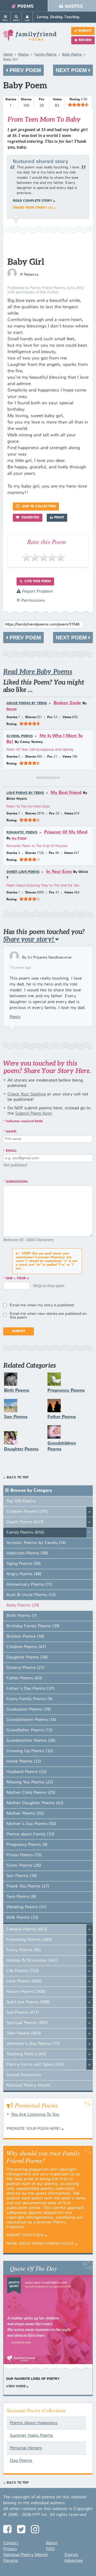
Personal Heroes (26, 2448)
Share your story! (29, 939)
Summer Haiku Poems (31, 2436)
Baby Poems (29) (23, 1605)
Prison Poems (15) (24, 1855)
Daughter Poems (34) (27, 1657)
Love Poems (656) (24, 1981)
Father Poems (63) (24, 1678)
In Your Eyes (59, 872)
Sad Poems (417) (23, 2013)
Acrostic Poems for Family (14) (36, 1543)
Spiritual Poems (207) (27, 2023)
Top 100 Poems (21, 1501)
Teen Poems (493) (24, 2033)
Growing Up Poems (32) (30, 1751)
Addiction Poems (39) (27, 1553)
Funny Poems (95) (24, 1950)
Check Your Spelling (27, 1094)
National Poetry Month (29, 2086)
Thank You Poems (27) (28, 1886)
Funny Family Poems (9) (29, 1699)
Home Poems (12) (24, 1762)
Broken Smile (67, 703)
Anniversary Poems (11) (29, 1585)
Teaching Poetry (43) (26, 2054)
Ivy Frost (19, 838)
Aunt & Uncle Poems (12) (31, 1595)
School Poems (20, 736)
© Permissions (31, 601)
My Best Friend (66, 793)
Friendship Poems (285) (29, 1940)
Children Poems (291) (27, 1512)
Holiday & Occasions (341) (32, 1961)
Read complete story (33, 201)
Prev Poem (25, 70)
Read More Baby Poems (38, 672)
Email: (12, 1151)
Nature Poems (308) (26, 1992)
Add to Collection (38, 507)
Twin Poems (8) (21, 1897)
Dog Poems (21, 2461)
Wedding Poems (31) (27, 1907)
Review (85, 40)
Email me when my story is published (42, 1305)
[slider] (78, 105)
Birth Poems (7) (22, 1616)
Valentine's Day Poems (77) (33, 2044)
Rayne (12, 709)
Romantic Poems (22, 833)
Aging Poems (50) (24, 1564)
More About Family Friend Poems (40, 2244)
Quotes (74, 7)
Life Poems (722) (23, 1971)
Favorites (30, 518)
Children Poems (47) (26, 1647)
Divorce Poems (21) (25, 1668)
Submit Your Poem (25, 2235)
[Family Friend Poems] (30, 38)
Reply (15, 1017)
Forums (11, 2561)
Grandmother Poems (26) (31, 1741)
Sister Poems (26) (24, 1866)
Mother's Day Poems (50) (31, 1824)
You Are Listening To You (35, 2115)
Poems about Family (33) (30, 1834)
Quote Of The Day (33, 2268)
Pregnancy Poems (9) (27, 1845)
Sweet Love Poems (23, 872)
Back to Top (18, 1478)
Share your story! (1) (33, 208)
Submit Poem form (33, 1114)
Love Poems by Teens (25, 793)
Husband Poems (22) (27, 1772)
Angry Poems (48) (24, 1574)
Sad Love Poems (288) (28, 2002)
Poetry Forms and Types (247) (35, 2065)
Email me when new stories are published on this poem (48, 1316)
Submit (85, 31)
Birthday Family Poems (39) (33, 1626)
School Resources (24, 2075)
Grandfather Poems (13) (29, 1730)
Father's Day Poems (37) (30, 1689)
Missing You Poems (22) (30, 1782)
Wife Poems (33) (22, 1918)
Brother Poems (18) (25, 1637)
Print (59, 518)
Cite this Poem (37, 581)
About (52, 2543)
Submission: (17, 1182)
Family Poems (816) (25, 1533)
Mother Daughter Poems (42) (35, 1803)
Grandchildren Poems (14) (31, 1720)
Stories (71, 2555)
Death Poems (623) (25, 1522)
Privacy (10, 2549)
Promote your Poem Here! (34, 2129)
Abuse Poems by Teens (27, 703)
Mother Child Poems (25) (31, 1793)
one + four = (17, 1279)
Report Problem (37, 592)
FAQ (50, 2549)
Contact (11, 2543)
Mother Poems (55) (25, 1814)
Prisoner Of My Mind (66, 832)
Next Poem (72, 70)
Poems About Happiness (34, 2423)
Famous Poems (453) (27, 1929)
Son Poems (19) (22, 1876)
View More (16, 2387)
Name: (11, 1132)
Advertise (74, 2561)
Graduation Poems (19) (29, 1710)
